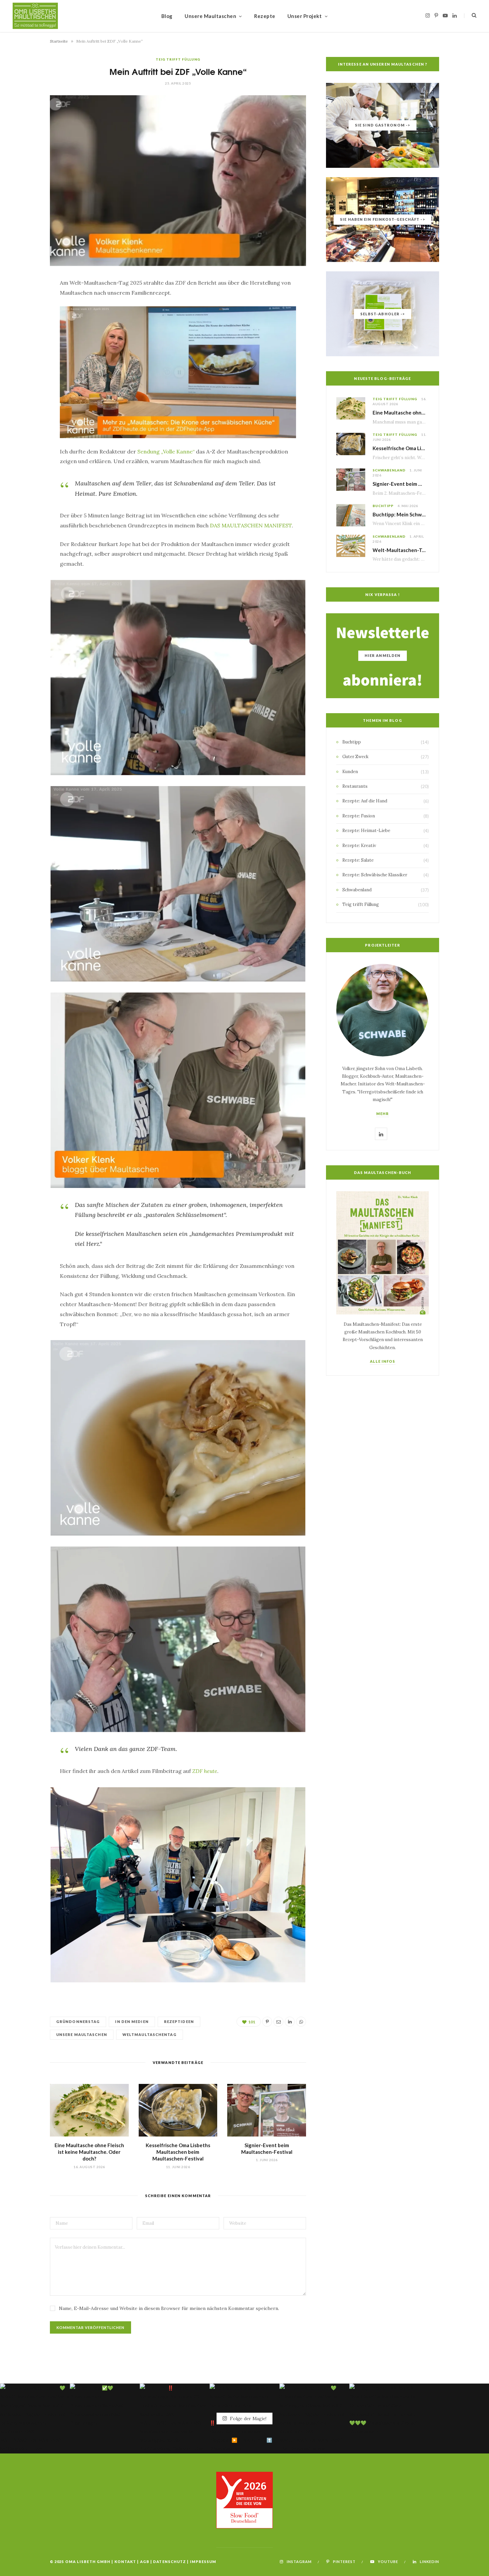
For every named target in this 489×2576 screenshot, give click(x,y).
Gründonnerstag (78, 2021)
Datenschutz (169, 2562)
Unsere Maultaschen (210, 16)
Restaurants (355, 786)
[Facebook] (27, 305)
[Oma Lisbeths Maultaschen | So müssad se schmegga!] (35, 16)
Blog (167, 16)
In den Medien (132, 2021)
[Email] (27, 339)
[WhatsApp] (27, 373)
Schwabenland (389, 470)
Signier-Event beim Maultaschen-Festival (421, 484)
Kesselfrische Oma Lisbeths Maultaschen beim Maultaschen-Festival (178, 2152)
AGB (145, 2562)
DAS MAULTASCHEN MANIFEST (251, 525)
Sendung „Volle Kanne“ (166, 451)
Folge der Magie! (248, 2419)
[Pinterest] (27, 322)
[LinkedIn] (27, 356)
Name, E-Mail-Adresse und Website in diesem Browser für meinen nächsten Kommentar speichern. (169, 2308)
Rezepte (265, 16)
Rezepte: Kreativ (359, 846)
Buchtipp (383, 506)
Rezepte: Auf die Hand (365, 801)
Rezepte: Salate (358, 860)
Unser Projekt (305, 16)
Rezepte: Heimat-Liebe (366, 831)
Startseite (59, 41)
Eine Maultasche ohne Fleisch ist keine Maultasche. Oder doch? (89, 2152)
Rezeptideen (179, 2021)
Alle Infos (383, 1361)
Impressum (203, 2562)
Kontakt (125, 2562)
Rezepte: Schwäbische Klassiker (375, 875)
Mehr (383, 1114)
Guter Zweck (355, 757)
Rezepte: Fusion (359, 816)
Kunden (350, 772)
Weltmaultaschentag (150, 2034)
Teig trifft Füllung (178, 59)
